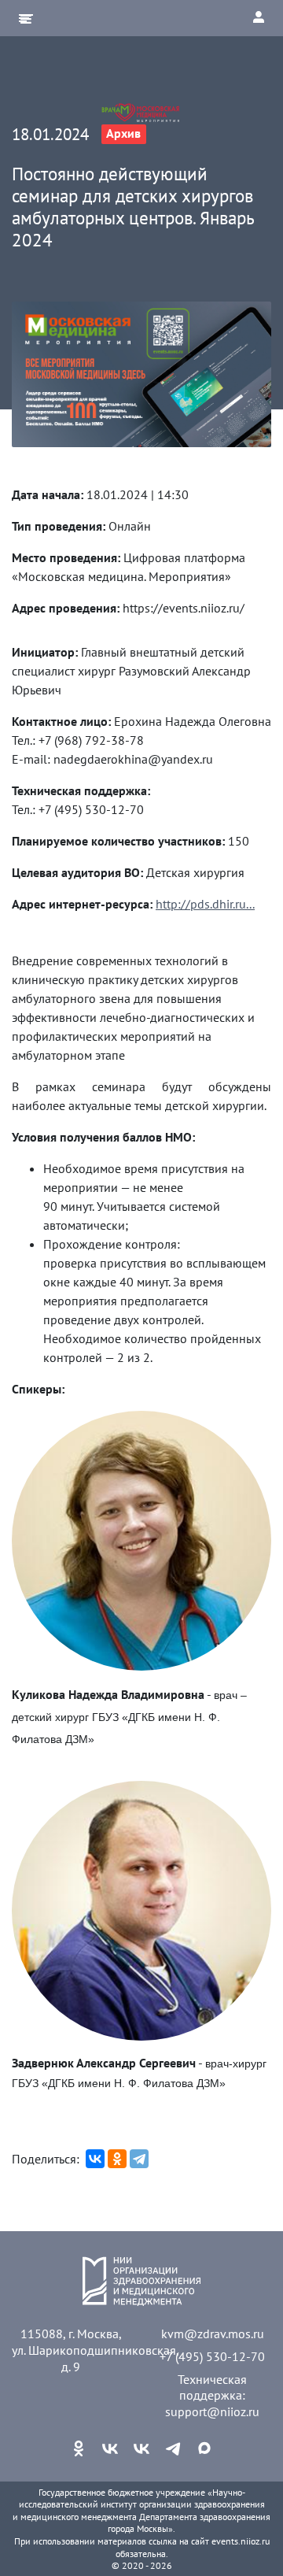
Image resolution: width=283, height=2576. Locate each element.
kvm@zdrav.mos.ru (213, 2334)
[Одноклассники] (117, 2159)
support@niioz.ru (212, 2411)
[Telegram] (139, 2159)
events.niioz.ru (241, 2541)
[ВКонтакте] (95, 2159)
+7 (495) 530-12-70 (212, 2356)
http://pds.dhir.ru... (205, 904)
